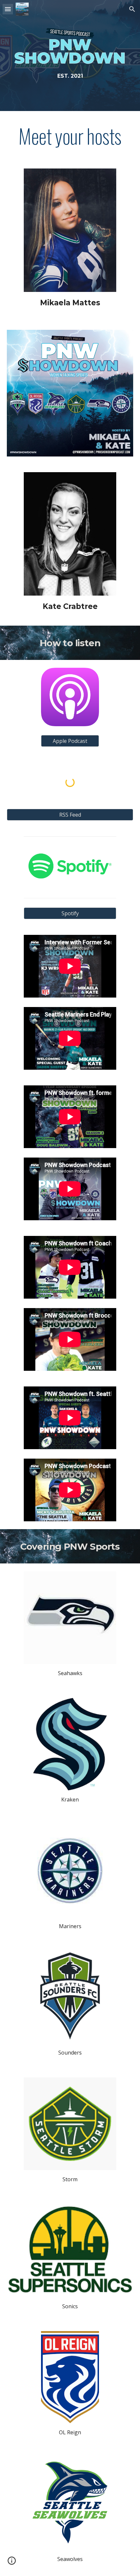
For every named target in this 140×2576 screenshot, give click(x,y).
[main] (70, 76)
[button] (8, 9)
